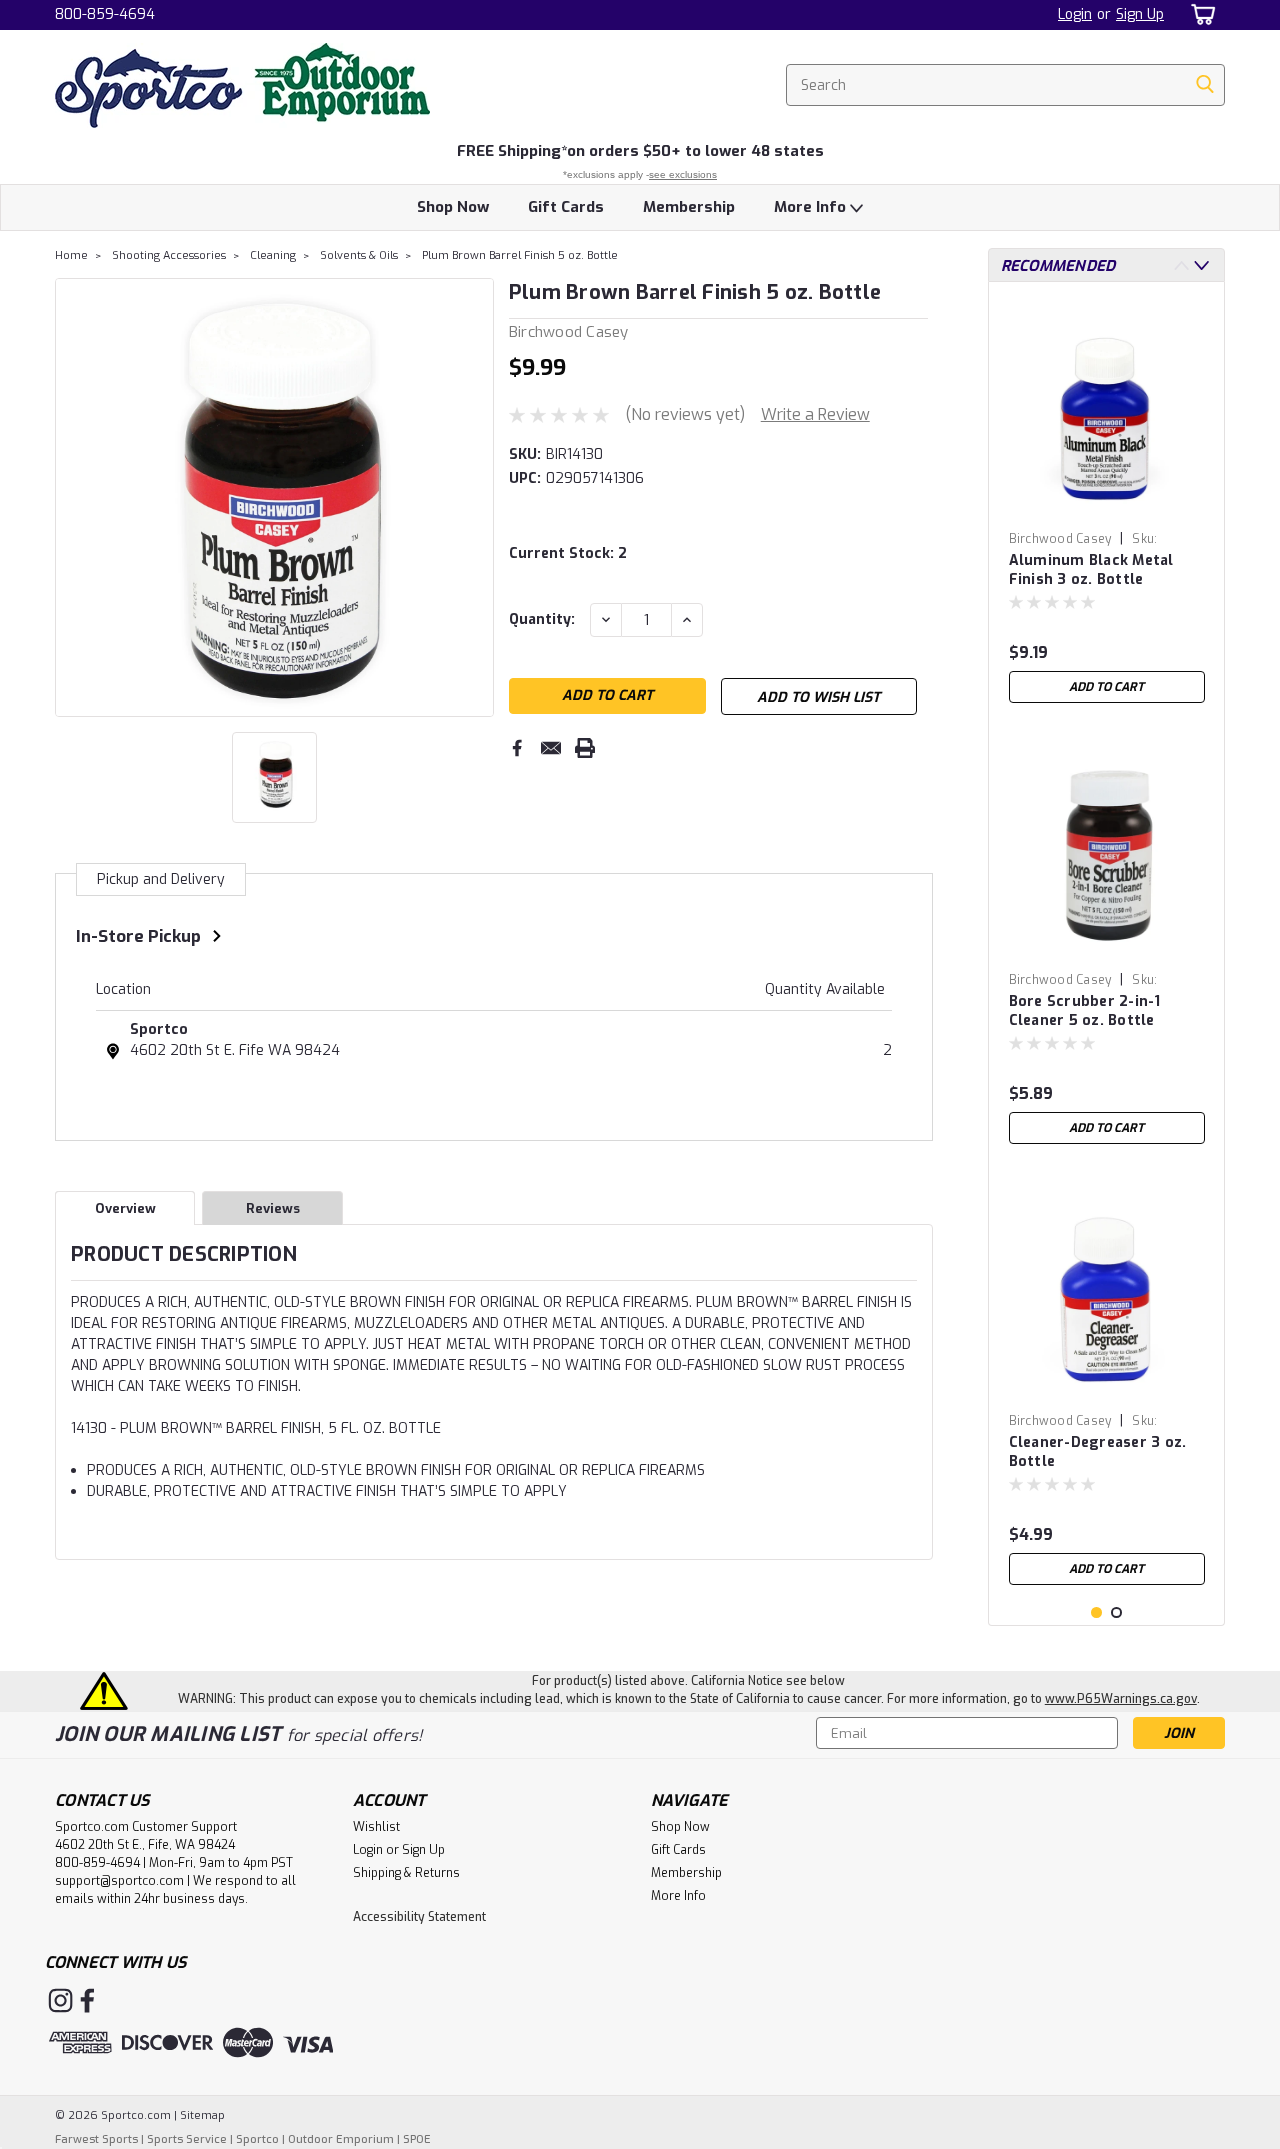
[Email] (551, 748)
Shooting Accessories (169, 255)
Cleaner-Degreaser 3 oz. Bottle (1098, 1452)
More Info (812, 207)
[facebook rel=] (87, 2000)
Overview (125, 1208)
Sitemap (202, 2115)
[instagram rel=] (60, 2000)
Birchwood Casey (1060, 539)
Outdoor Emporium (341, 2139)
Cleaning (273, 255)
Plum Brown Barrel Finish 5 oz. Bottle (520, 255)
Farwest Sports (96, 2139)
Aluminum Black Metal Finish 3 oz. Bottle (1091, 570)
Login (1075, 14)
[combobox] (1005, 85)
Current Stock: (568, 553)
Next (476, 497)
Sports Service (187, 2139)
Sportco (159, 1029)
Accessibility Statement (419, 1917)
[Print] (585, 748)
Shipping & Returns (406, 1873)
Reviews (273, 1208)
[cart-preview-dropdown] (1199, 14)
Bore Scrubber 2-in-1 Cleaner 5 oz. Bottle (1085, 1011)
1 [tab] (1096, 1612)
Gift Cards (566, 207)
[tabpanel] (1107, 505)
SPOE (417, 2139)
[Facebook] (517, 748)
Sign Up (1140, 14)
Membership (689, 207)
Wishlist (376, 1827)
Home (71, 255)
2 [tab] (1116, 1612)
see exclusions (683, 174)
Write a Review (815, 414)
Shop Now (453, 207)
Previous (72, 497)
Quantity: (542, 619)
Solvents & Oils (359, 255)
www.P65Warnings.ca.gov (1121, 1699)
